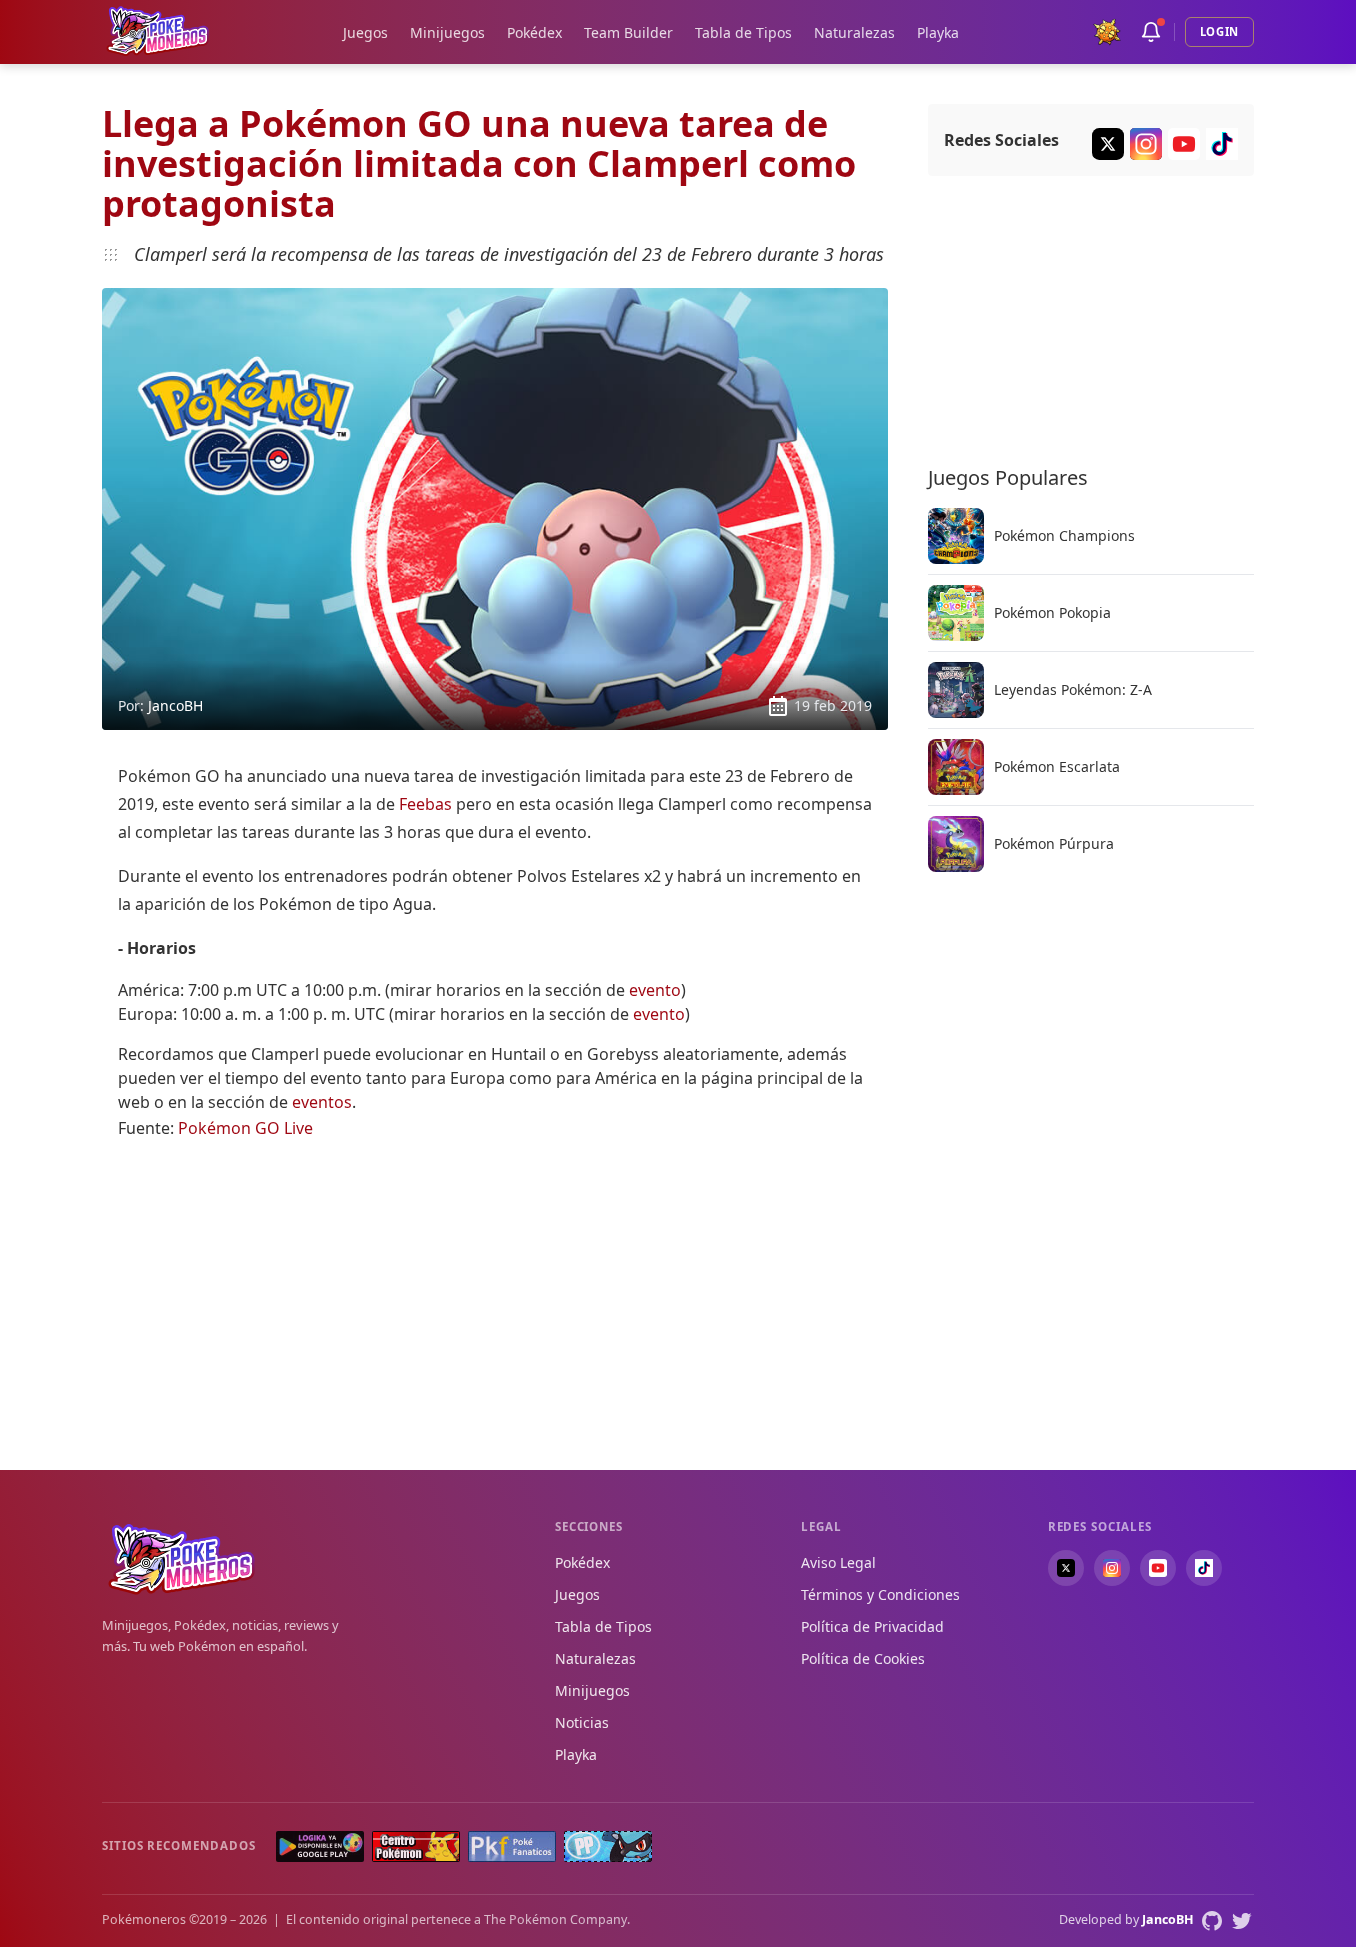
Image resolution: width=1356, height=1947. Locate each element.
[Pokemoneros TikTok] (1222, 144)
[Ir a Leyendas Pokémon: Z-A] (956, 690)
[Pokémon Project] (608, 1846)
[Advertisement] (495, 1298)
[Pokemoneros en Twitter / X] (1066, 1568)
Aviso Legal (838, 1562)
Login (1219, 31)
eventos (322, 1102)
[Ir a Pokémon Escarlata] (956, 767)
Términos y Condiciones (880, 1594)
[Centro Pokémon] (416, 1846)
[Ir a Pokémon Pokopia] (956, 613)
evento (655, 990)
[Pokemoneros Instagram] (1146, 144)
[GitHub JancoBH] (1212, 1921)
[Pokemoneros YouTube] (1184, 144)
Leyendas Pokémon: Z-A (1073, 690)
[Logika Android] (320, 1846)
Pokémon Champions (1064, 536)
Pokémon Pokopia (1052, 613)
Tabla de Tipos (743, 32)
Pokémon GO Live (245, 1128)
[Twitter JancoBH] (1242, 1921)
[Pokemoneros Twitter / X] (1108, 144)
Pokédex (534, 32)
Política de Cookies (863, 1658)
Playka (938, 32)
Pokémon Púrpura (1054, 844)
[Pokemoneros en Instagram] (1112, 1568)
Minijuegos (447, 32)
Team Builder (628, 32)
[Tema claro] (1107, 32)
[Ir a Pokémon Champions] (956, 536)
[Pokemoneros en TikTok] (1204, 1568)
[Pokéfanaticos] (512, 1846)
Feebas (425, 804)
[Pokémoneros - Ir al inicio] (158, 31)
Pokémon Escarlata (1057, 767)
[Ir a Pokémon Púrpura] (956, 844)
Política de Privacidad (872, 1626)
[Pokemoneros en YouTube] (1158, 1568)
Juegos (365, 32)
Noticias (582, 1722)
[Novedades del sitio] (1151, 32)
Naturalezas (854, 32)
